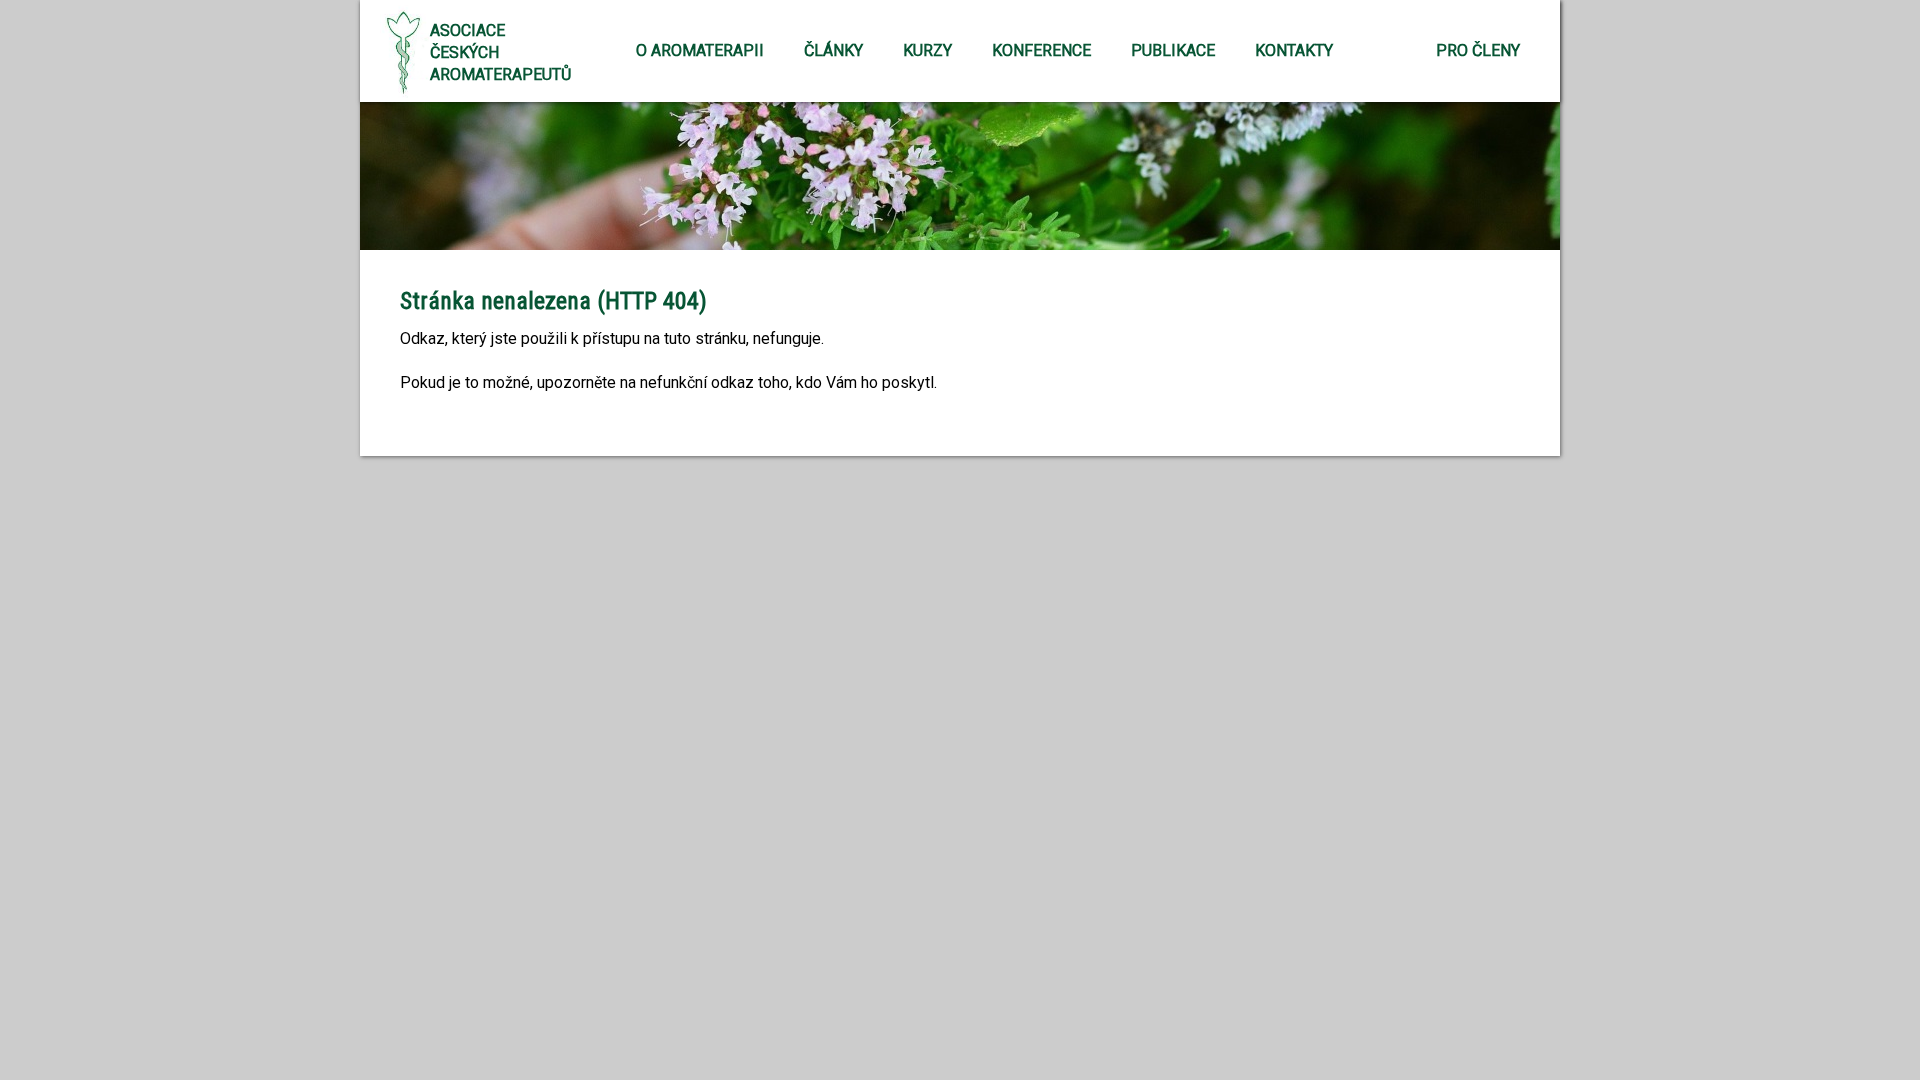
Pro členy (1478, 50)
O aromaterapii (700, 50)
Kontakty (1294, 50)
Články (833, 50)
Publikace (1173, 50)
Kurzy (927, 50)
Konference (1041, 50)
